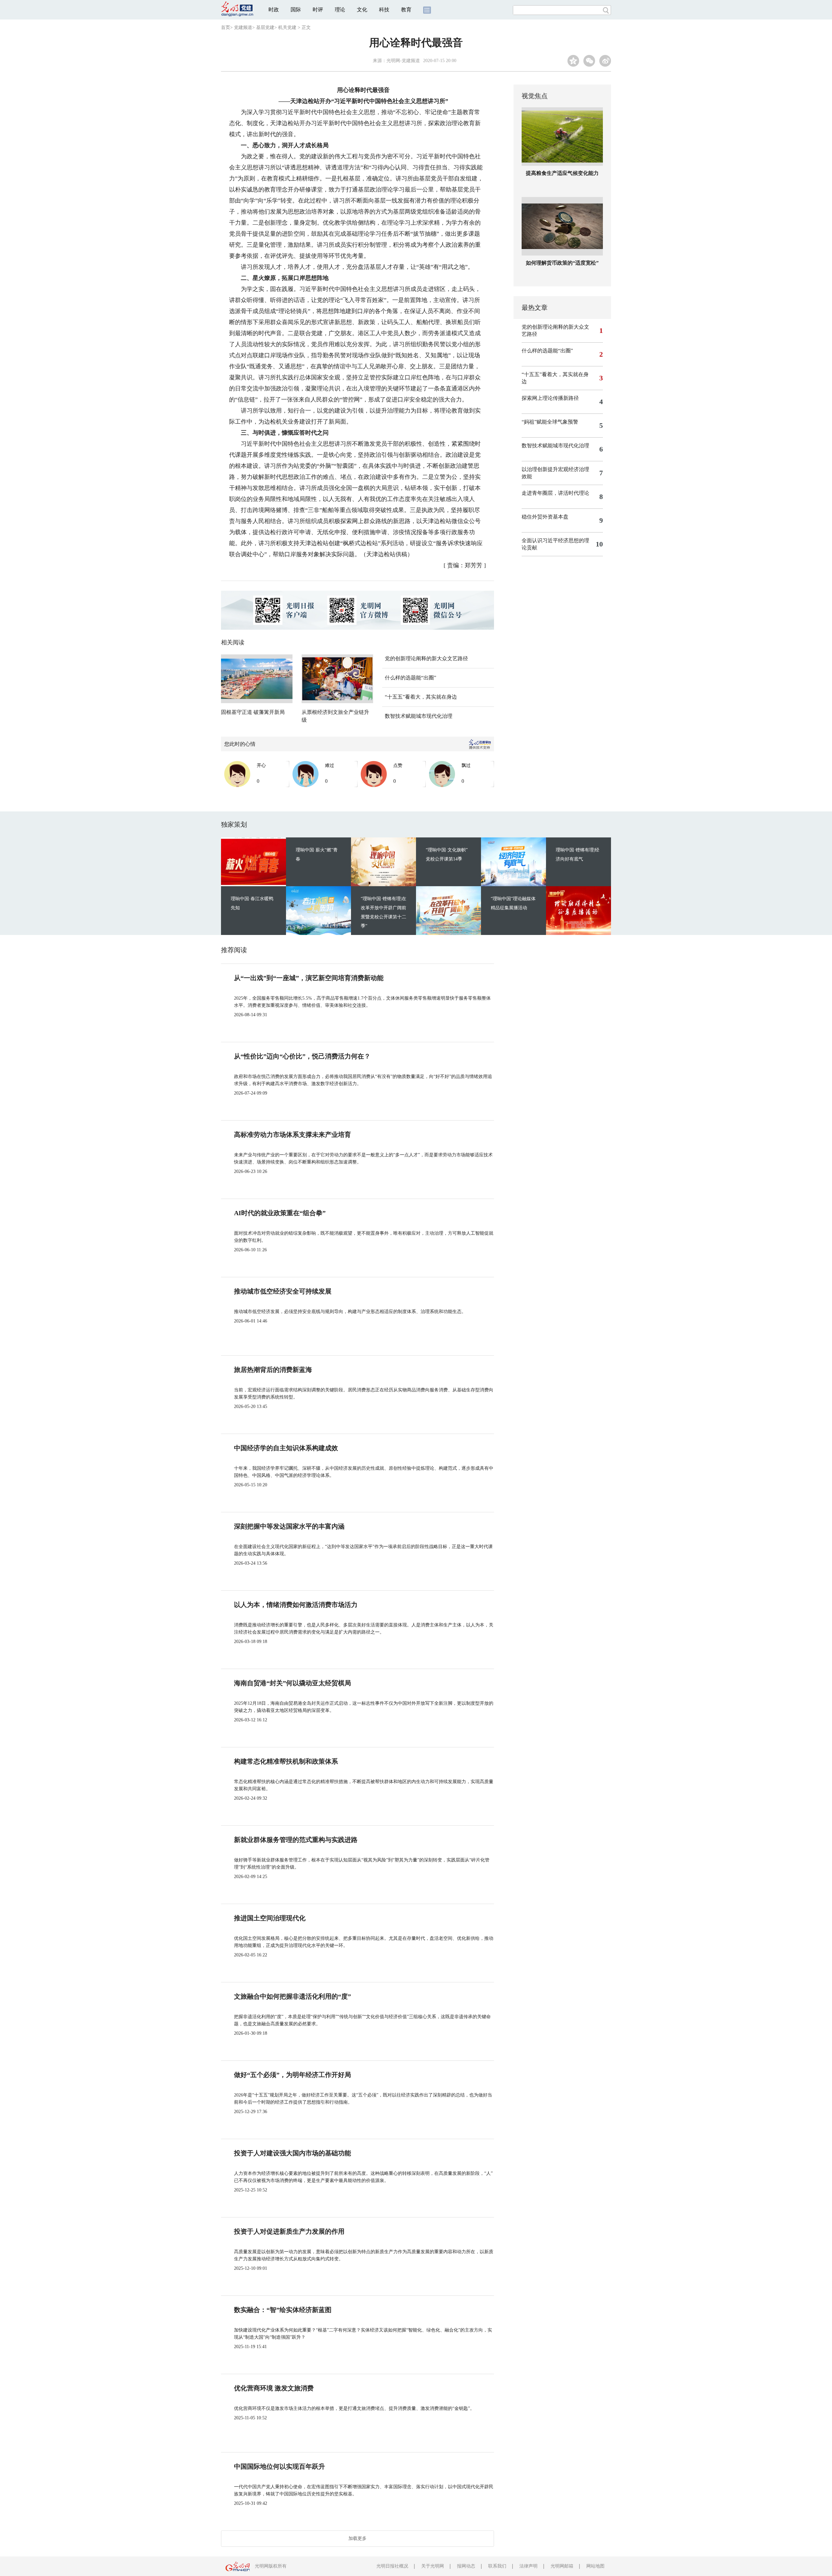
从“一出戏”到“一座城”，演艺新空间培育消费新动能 (309, 978)
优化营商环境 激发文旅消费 (274, 2388)
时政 (274, 10)
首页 (226, 27)
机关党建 (287, 27)
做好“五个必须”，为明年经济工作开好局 (292, 2075)
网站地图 (595, 2566)
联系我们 (497, 2566)
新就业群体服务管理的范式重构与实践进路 (296, 1840)
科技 (384, 10)
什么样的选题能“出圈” (410, 678)
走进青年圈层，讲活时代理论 (555, 493)
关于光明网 (433, 2566)
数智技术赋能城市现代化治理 (419, 716)
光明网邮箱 (562, 2566)
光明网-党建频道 (403, 61)
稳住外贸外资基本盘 (545, 517)
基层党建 (265, 27)
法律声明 (528, 2566)
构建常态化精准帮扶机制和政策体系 (286, 1761)
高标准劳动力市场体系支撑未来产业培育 (292, 1135)
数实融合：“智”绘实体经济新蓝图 (283, 2310)
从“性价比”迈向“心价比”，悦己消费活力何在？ (302, 1056)
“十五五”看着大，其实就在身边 (421, 697)
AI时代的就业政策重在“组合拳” (280, 1213)
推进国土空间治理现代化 (270, 1918)
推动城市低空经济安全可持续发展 (283, 1291)
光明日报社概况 (392, 2566)
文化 (362, 10)
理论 (340, 10)
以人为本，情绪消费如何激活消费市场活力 (296, 1605)
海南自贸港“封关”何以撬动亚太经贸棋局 (292, 1683)
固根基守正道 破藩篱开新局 (253, 712)
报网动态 (466, 2566)
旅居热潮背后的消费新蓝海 (273, 1370)
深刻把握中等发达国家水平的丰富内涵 (289, 1526)
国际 (296, 10)
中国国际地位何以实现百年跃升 (279, 2466)
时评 (318, 10)
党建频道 (243, 27)
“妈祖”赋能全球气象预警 (550, 422)
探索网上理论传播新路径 (550, 398)
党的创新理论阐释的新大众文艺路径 (426, 658)
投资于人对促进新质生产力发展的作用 (289, 2231)
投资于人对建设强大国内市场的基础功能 (292, 2153)
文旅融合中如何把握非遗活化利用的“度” (292, 1996)
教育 (406, 10)
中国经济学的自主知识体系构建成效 (286, 1448)
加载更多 (357, 2538)
